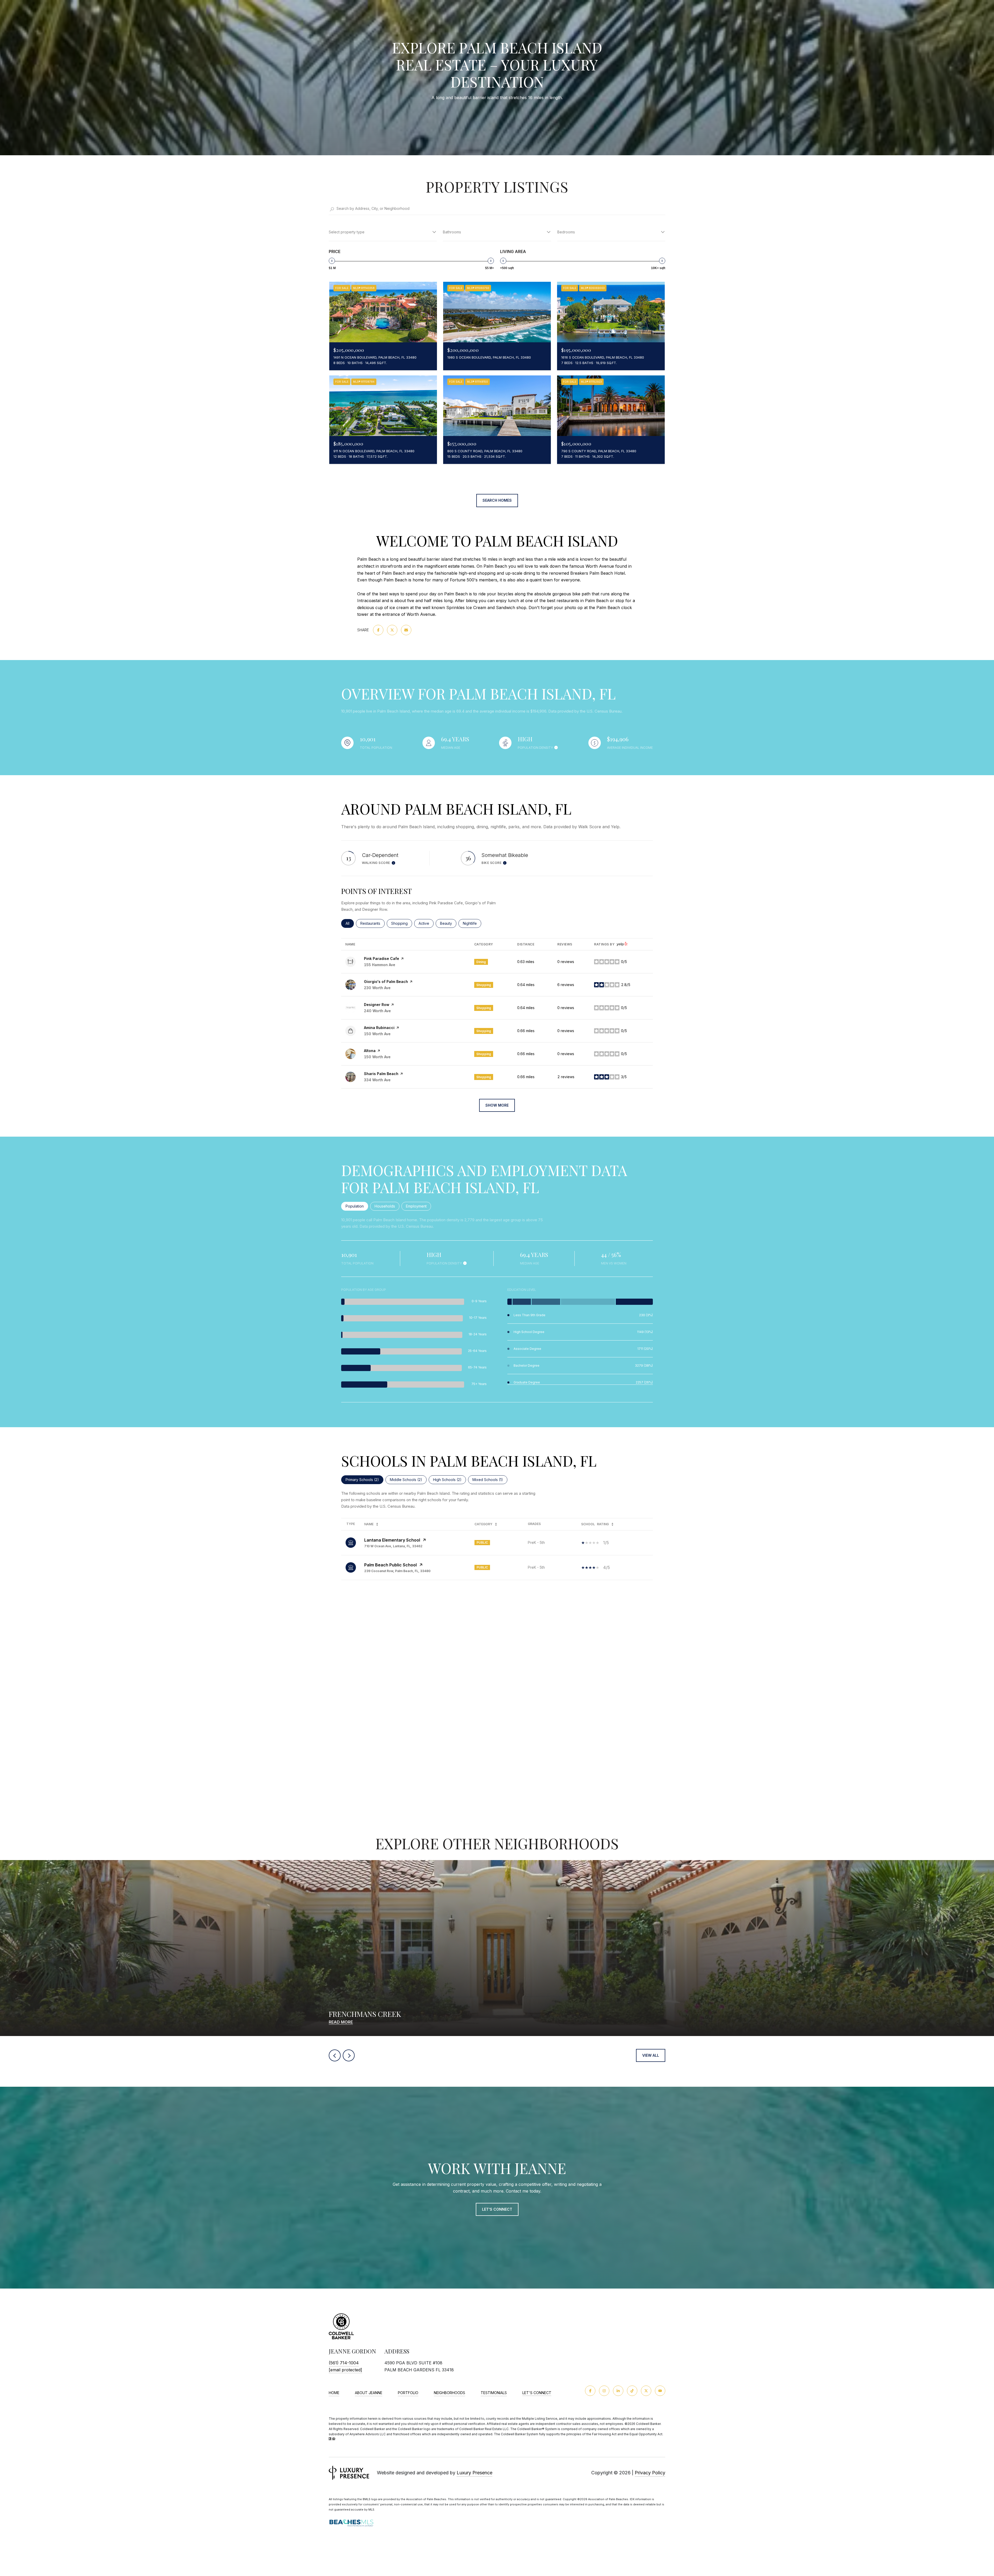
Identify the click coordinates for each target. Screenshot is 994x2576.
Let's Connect (537, 2393)
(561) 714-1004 (344, 2363)
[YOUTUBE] (660, 2391)
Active (426, 923)
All (350, 923)
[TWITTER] (646, 2391)
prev (335, 2055)
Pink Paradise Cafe (382, 958)
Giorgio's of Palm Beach (386, 982)
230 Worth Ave (377, 988)
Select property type (347, 232)
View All (651, 2055)
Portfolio (408, 2393)
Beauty (448, 923)
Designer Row (377, 1005)
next (349, 2055)
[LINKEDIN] (618, 2391)
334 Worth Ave (377, 1080)
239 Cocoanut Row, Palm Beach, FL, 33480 (397, 1571)
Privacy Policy (650, 2473)
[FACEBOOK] (590, 2391)
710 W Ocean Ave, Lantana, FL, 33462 (393, 1546)
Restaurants (372, 923)
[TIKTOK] (632, 2391)
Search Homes (497, 500)
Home (334, 2393)
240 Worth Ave (377, 1011)
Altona (370, 1051)
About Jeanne (369, 2393)
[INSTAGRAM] (604, 2391)
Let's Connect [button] (497, 2209)
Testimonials (494, 2393)
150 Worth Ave (377, 1034)
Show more (497, 1105)
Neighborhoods (450, 2393)
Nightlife (472, 923)
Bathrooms (452, 232)
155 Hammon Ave (380, 965)
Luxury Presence (474, 2473)
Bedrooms (566, 232)
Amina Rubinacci (379, 1028)
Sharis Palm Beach (381, 1074)
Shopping (402, 923)
